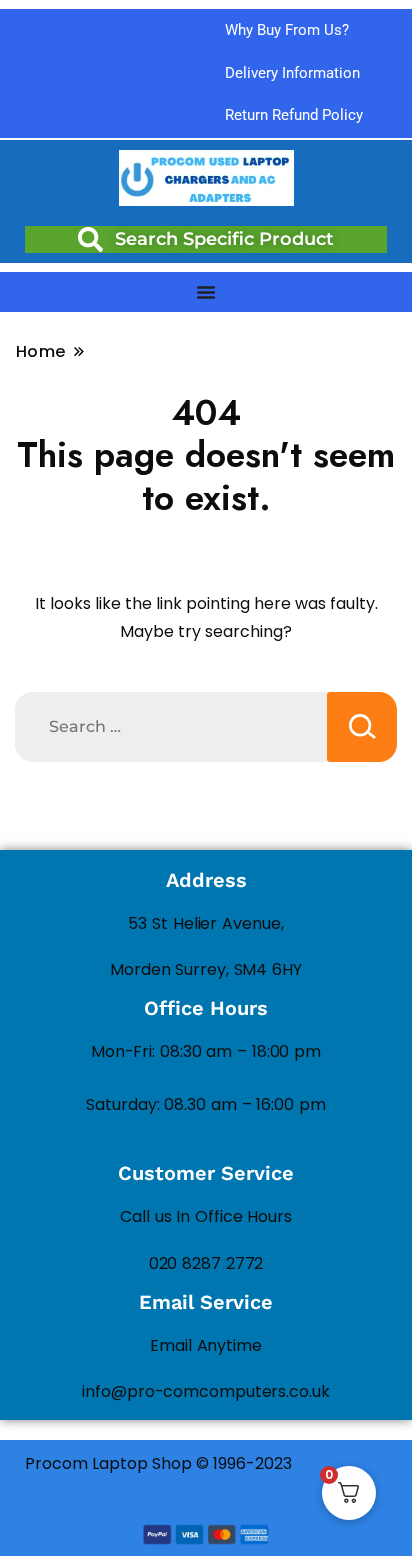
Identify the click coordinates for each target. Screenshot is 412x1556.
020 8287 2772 (206, 1263)
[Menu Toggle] (206, 292)
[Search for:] (171, 727)
